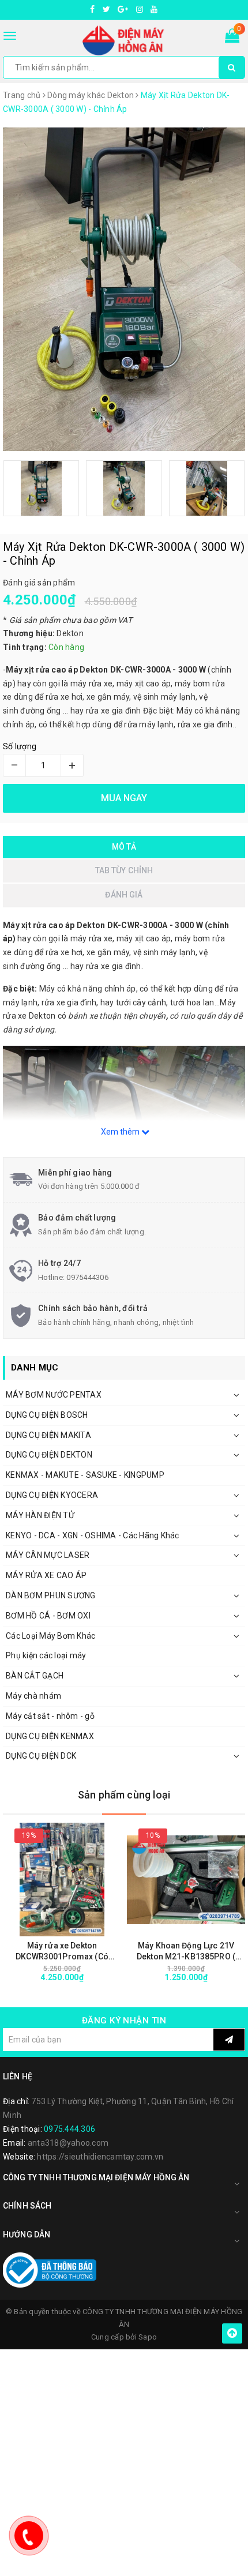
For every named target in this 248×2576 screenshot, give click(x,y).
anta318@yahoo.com (68, 2143)
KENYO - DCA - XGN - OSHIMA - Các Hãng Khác (93, 1535)
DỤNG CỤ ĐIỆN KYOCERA (52, 1495)
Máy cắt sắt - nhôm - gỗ (50, 1716)
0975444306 (87, 1277)
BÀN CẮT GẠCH (35, 1676)
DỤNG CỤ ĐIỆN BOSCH (47, 1415)
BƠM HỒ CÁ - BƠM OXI (48, 1616)
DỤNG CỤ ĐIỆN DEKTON (49, 1455)
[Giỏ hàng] (232, 38)
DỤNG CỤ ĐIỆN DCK (41, 1756)
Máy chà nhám (33, 1696)
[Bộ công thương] (50, 2269)
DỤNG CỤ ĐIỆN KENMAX (50, 1736)
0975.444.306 (69, 2129)
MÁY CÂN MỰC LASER (48, 1555)
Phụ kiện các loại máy (46, 1655)
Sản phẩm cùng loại (124, 1795)
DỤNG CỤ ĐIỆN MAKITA (48, 1435)
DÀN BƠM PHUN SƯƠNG (51, 1595)
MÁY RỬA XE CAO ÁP (46, 1575)
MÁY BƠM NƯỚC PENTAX (54, 1395)
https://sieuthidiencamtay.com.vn (100, 2157)
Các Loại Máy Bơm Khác (50, 1636)
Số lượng (20, 746)
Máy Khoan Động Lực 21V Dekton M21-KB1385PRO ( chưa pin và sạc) (186, 1952)
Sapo (148, 2337)
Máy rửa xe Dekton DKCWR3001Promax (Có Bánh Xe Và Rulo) (62, 1952)
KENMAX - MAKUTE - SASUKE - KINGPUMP (85, 1475)
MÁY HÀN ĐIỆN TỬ (40, 1515)
